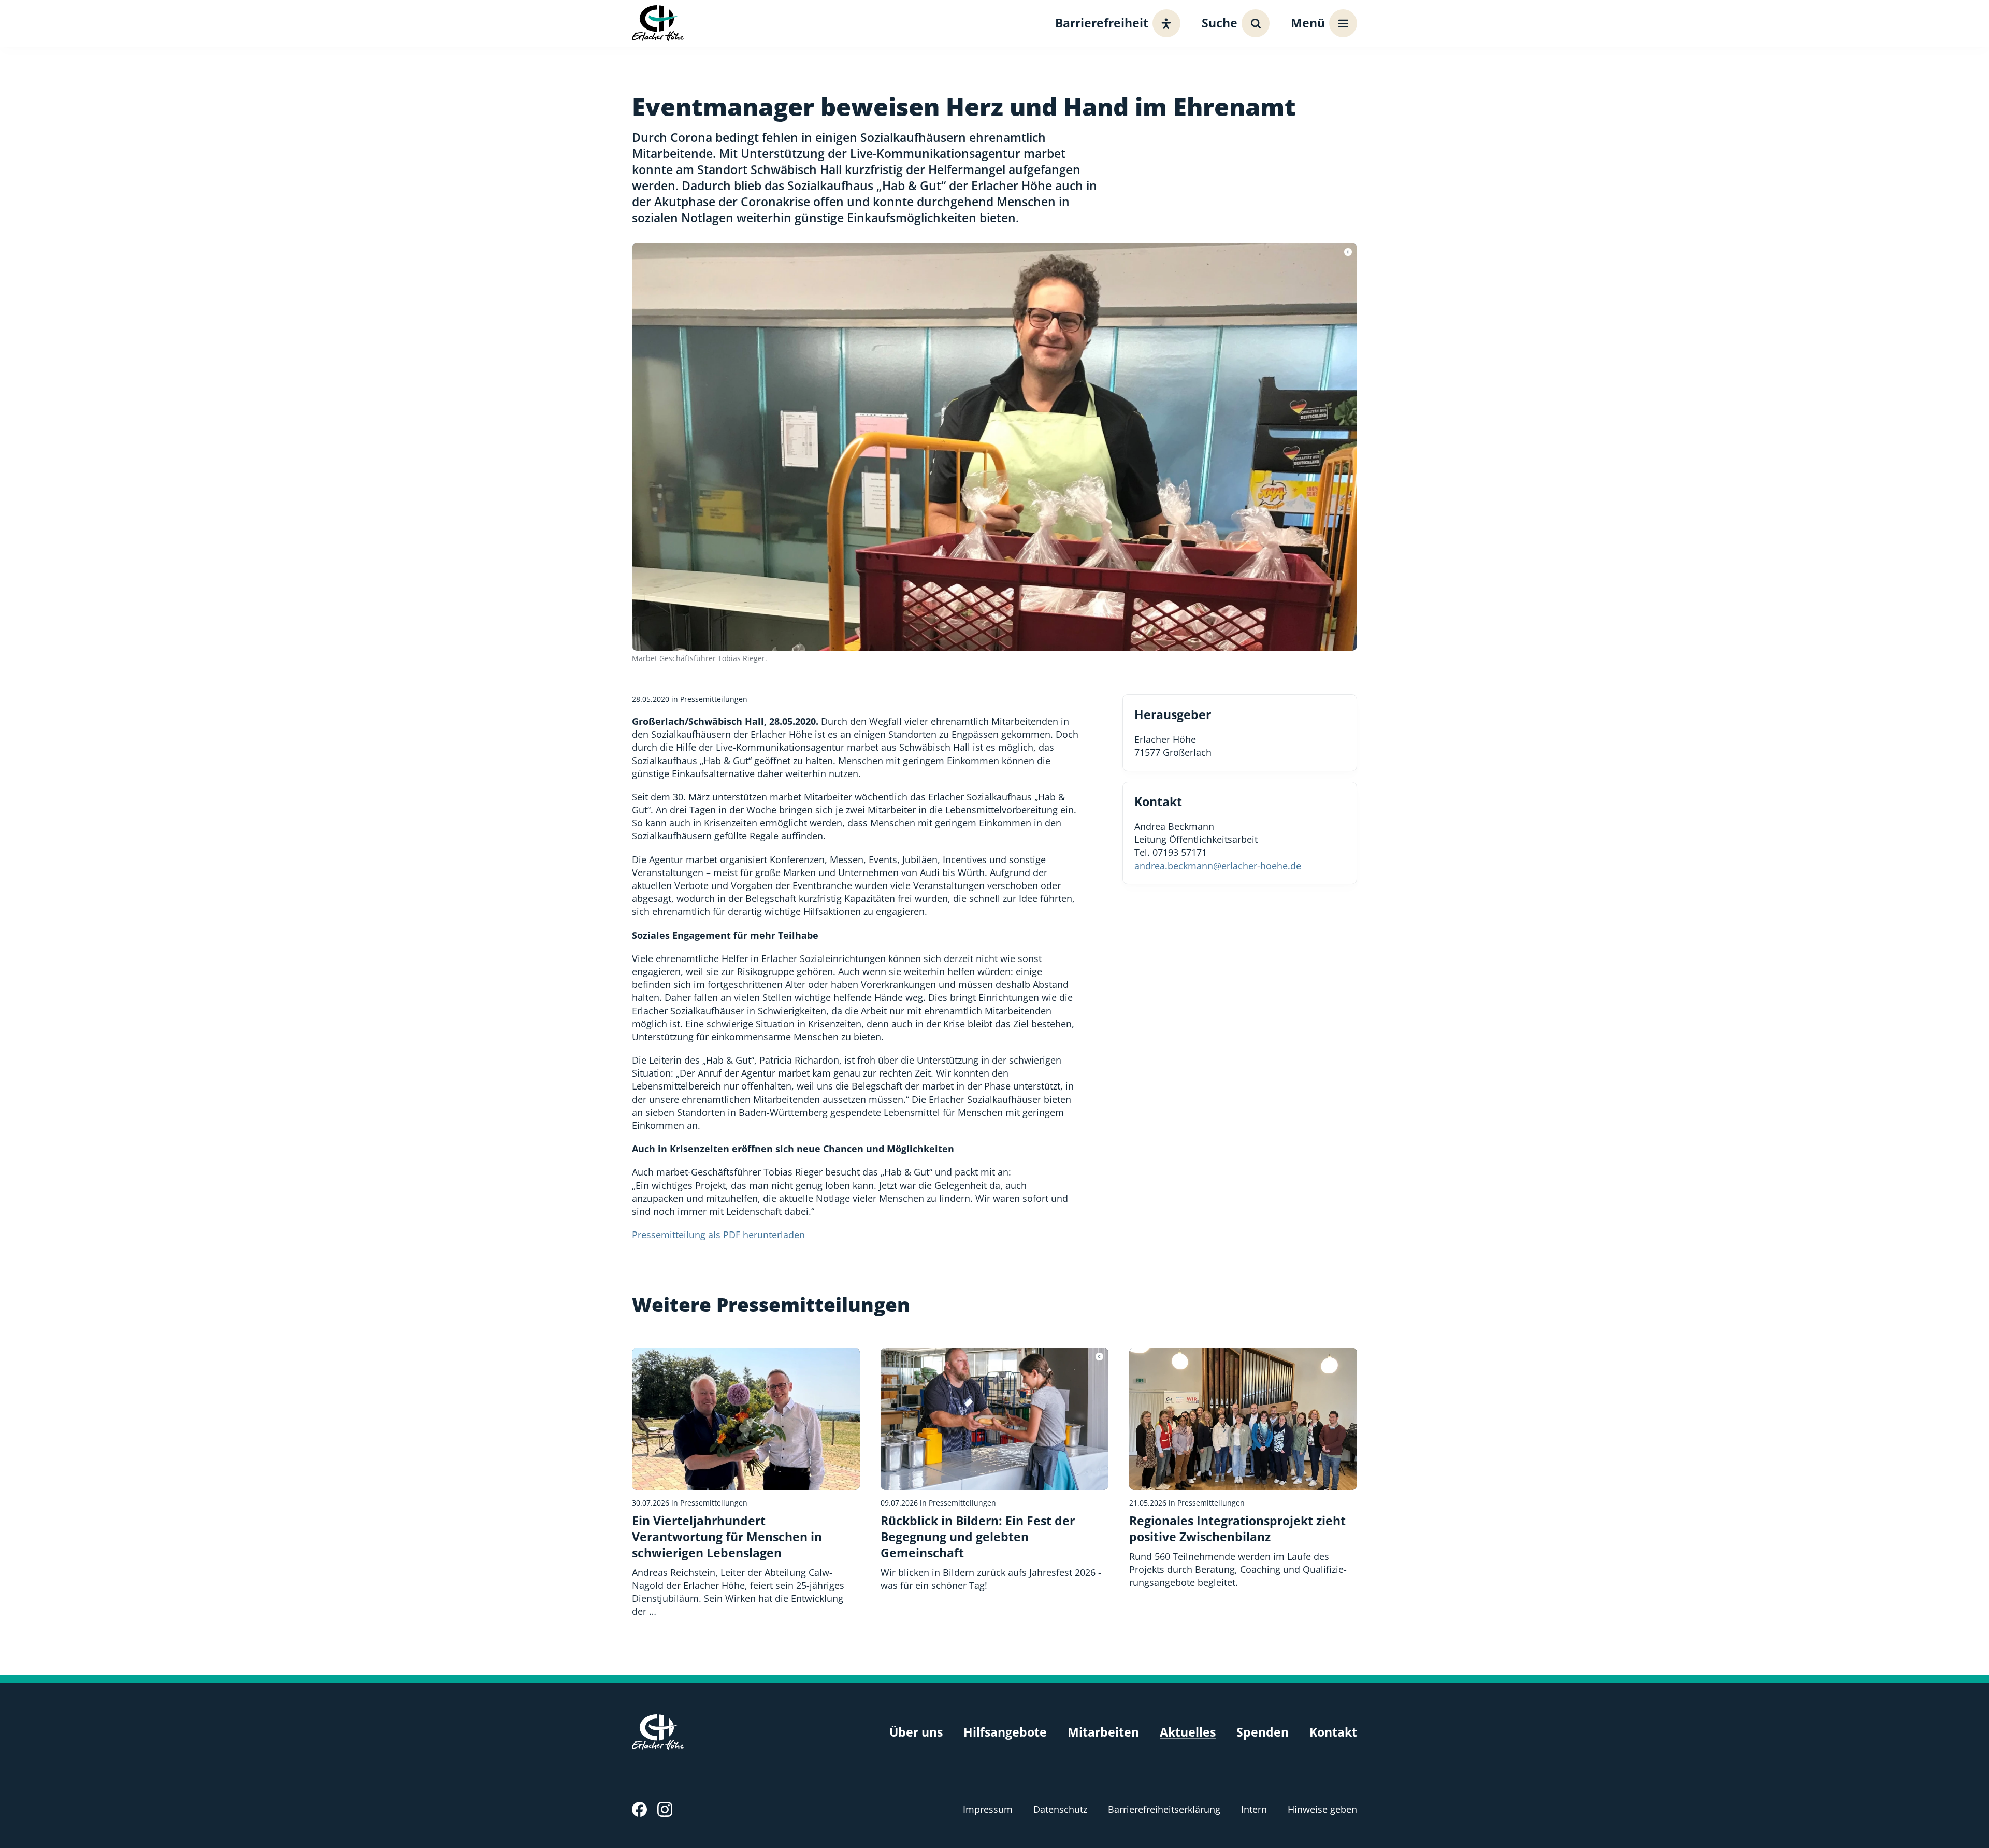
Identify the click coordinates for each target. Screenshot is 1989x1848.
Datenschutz (1060, 1809)
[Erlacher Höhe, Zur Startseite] (658, 23)
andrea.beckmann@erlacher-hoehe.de (1218, 866)
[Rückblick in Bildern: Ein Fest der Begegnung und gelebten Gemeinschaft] (994, 1470)
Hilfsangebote (1005, 1732)
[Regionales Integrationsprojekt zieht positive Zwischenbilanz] (1243, 1469)
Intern (1254, 1809)
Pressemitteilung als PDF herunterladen (718, 1235)
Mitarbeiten (1103, 1732)
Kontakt (1333, 1732)
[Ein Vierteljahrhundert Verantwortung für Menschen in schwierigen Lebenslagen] (746, 1483)
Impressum (988, 1809)
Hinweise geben (1322, 1809)
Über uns (916, 1732)
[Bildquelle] (1348, 252)
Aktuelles (1188, 1732)
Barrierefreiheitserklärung (1164, 1809)
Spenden (1263, 1732)
